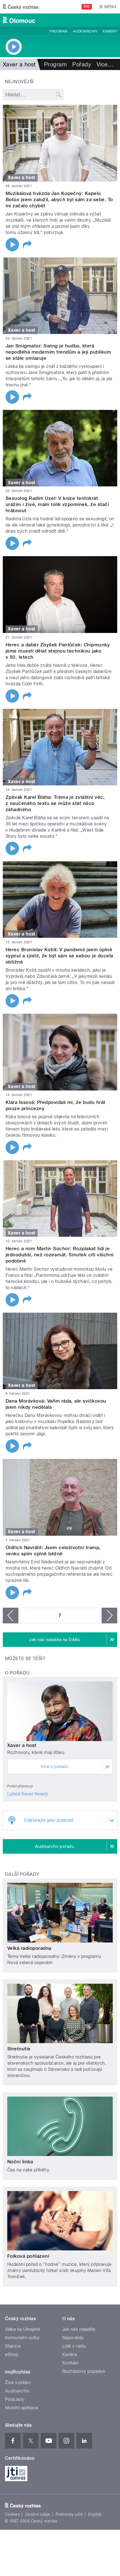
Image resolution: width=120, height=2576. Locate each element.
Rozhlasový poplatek (84, 2371)
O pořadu (17, 1673)
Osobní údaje (38, 2514)
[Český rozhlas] (21, 7)
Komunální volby (22, 2338)
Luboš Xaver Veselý (28, 1794)
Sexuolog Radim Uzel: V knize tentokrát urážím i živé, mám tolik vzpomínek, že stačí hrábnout (57, 504)
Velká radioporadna (29, 1948)
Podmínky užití (69, 2514)
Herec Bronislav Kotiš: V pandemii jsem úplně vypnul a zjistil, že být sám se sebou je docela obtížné (59, 956)
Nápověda (73, 2338)
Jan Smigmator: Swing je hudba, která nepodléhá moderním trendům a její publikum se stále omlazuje (58, 352)
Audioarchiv (85, 31)
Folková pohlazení (28, 2256)
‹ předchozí (11, 1616)
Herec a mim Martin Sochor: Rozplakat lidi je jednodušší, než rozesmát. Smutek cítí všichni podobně (60, 1255)
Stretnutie (19, 2049)
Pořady (82, 64)
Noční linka (20, 2162)
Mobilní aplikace (22, 2408)
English (95, 2514)
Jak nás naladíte (79, 2329)
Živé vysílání (18, 2383)
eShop (12, 2355)
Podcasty (15, 2399)
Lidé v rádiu (74, 2346)
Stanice (13, 2346)
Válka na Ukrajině (22, 2329)
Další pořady (22, 1874)
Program (58, 31)
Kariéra (69, 2355)
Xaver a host (22, 1745)
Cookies (12, 2514)
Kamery (110, 31)
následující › (109, 1616)
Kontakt (70, 2363)
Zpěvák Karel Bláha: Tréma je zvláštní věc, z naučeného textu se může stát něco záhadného (55, 803)
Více (105, 64)
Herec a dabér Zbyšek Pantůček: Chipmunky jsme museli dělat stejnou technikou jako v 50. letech (58, 651)
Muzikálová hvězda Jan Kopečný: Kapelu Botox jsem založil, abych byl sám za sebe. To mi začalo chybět (59, 199)
